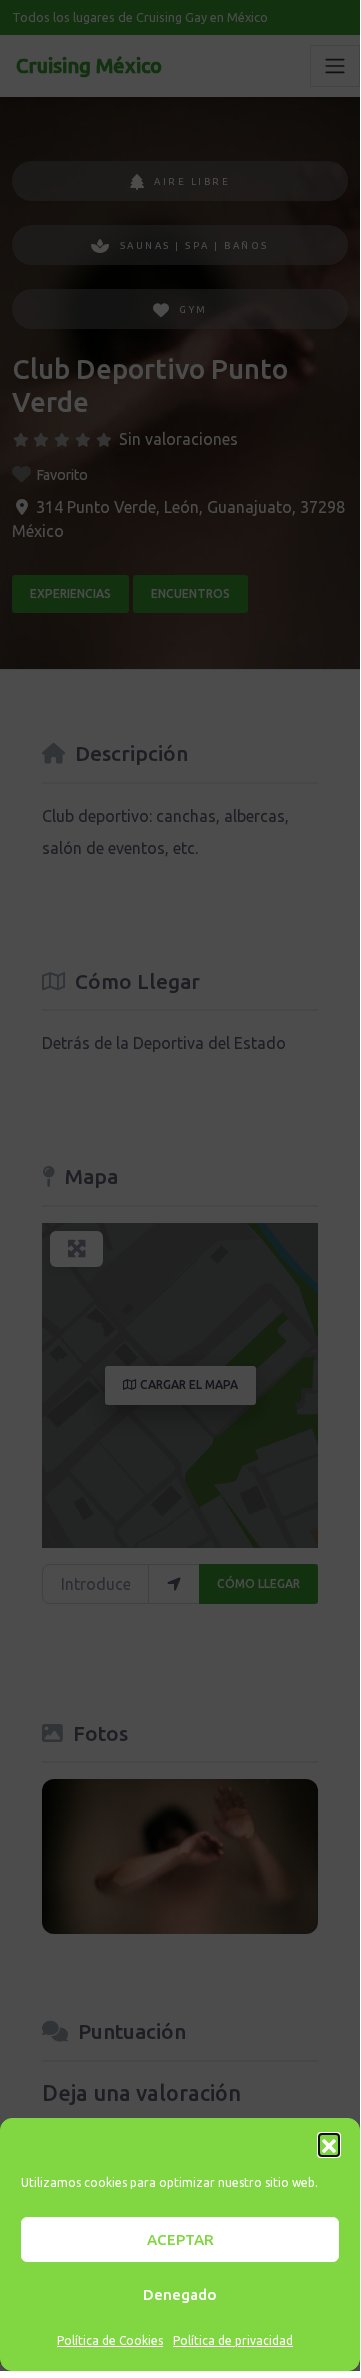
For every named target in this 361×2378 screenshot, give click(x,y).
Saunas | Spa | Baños (194, 245)
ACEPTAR (180, 2239)
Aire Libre (192, 181)
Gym (193, 309)
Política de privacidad (233, 2340)
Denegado (180, 2294)
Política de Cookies (110, 2340)
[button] (329, 2144)
